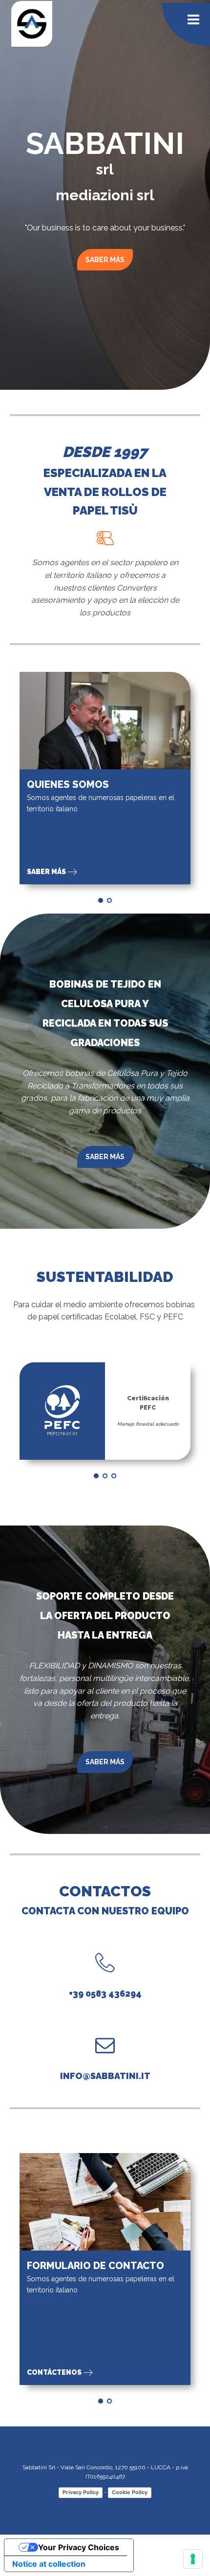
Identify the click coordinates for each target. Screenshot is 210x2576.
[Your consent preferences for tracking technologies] (193, 2559)
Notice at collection (49, 2564)
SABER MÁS (105, 260)
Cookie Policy (130, 2492)
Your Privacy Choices (79, 2547)
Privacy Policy (81, 2492)
